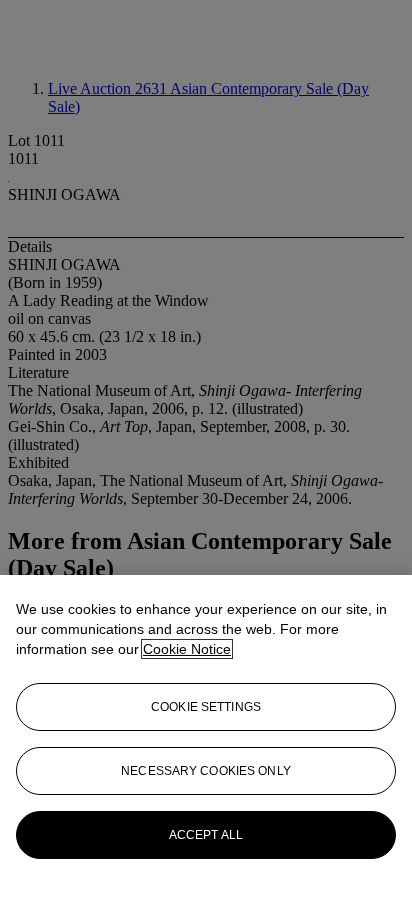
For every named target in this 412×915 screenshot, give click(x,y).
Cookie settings (206, 707)
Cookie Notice (187, 649)
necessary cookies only (206, 771)
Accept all (206, 835)
